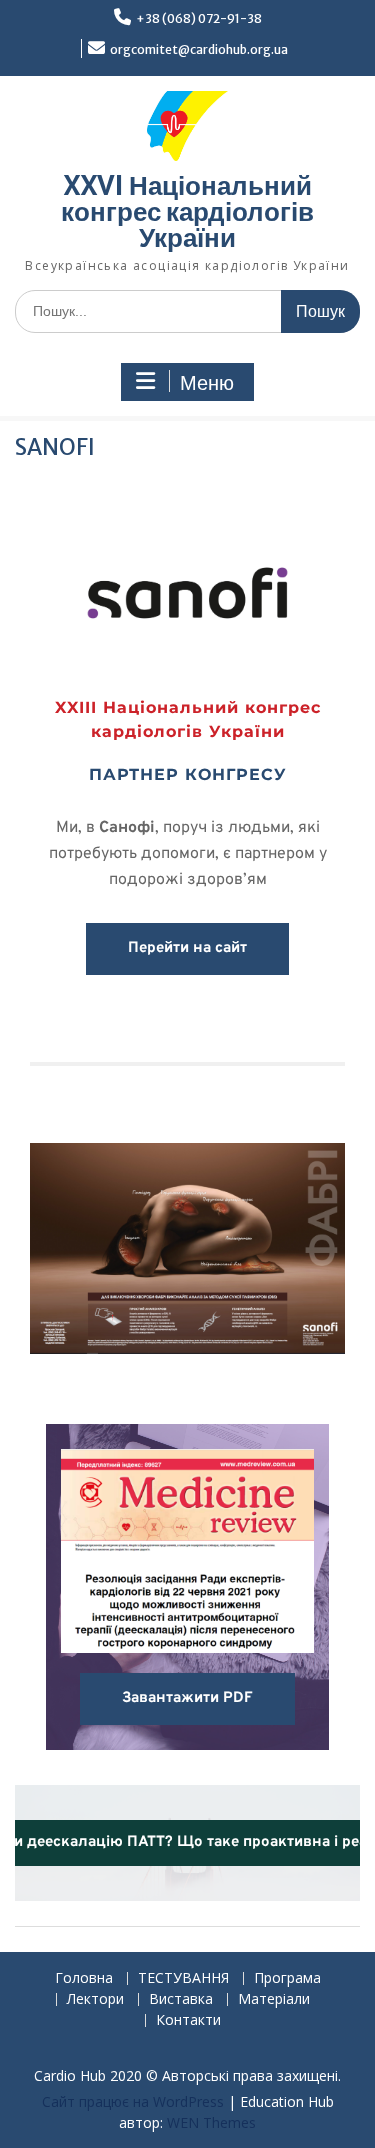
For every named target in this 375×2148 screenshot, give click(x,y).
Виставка (181, 1999)
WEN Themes (211, 2122)
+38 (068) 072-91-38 (199, 18)
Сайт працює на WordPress (133, 2101)
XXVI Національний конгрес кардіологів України (187, 211)
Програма (287, 1978)
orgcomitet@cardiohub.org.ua (199, 49)
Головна (84, 1978)
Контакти (188, 2020)
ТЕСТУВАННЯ (183, 1978)
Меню (207, 383)
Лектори (95, 1999)
